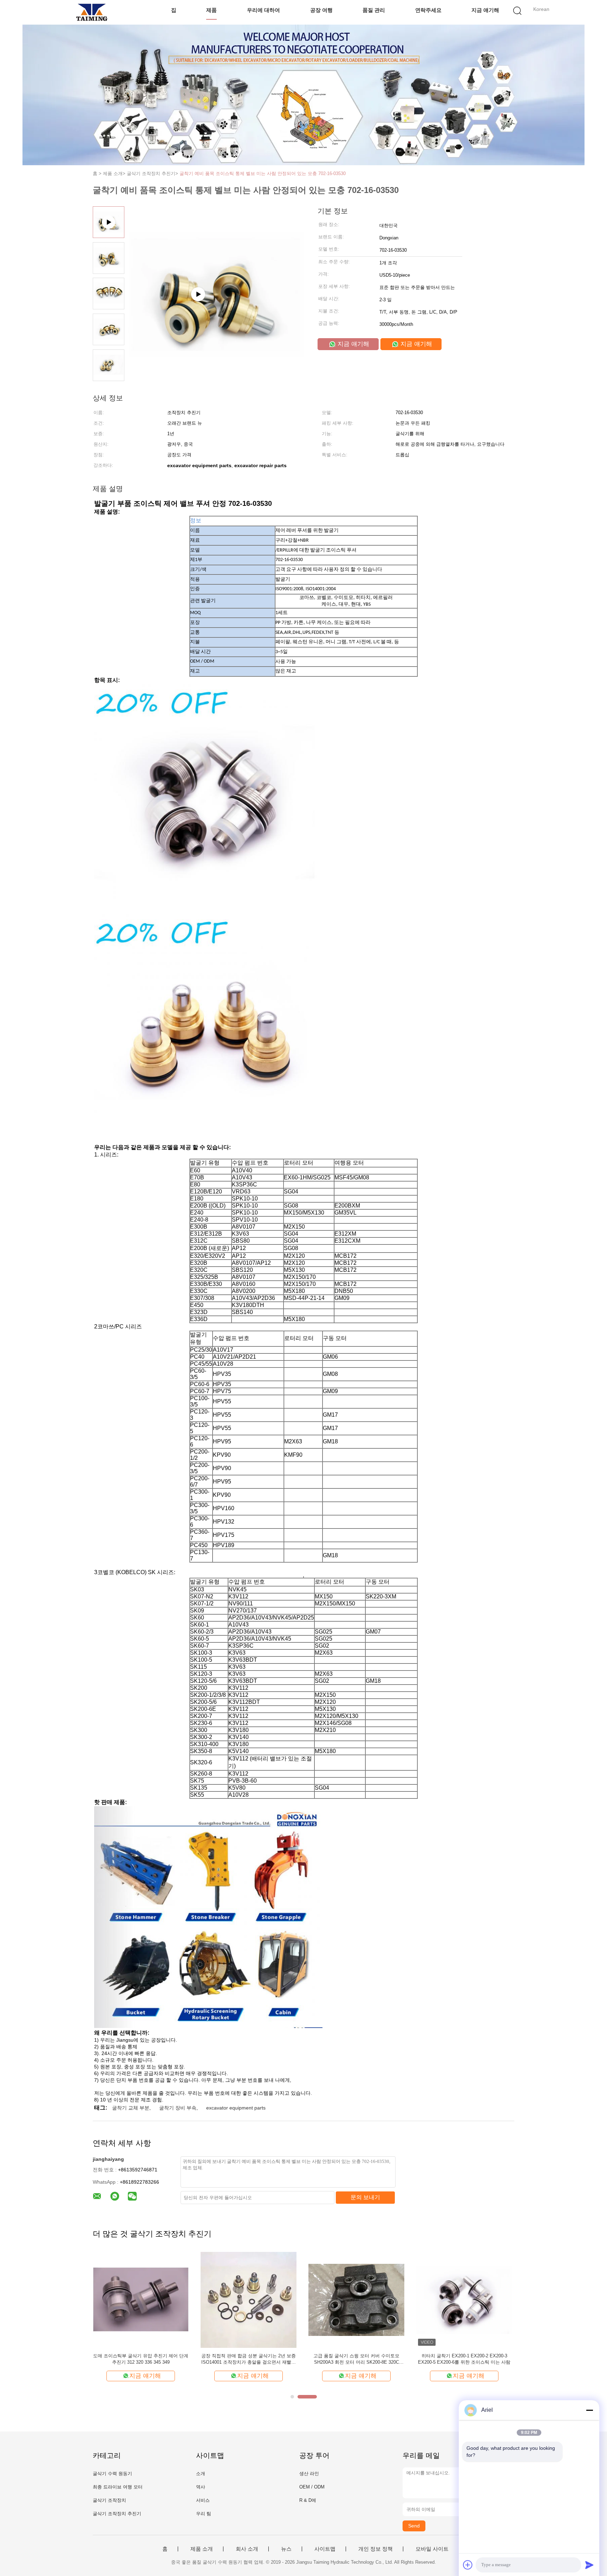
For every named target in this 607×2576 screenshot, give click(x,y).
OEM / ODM (312, 2487)
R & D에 (308, 2500)
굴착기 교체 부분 (131, 2108)
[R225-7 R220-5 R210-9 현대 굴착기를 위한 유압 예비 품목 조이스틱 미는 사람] (464, 2300)
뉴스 (286, 2549)
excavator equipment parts (236, 2108)
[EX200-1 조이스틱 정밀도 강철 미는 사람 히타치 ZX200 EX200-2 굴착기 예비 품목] (249, 2300)
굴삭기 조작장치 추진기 (117, 2514)
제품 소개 (202, 2549)
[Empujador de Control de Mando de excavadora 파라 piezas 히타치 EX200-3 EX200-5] (356, 2300)
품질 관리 (374, 10)
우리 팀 (204, 2514)
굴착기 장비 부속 (178, 2108)
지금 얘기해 (485, 10)
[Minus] (589, 2410)
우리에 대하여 (263, 10)
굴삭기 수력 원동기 (112, 2474)
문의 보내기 (365, 2197)
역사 (201, 2487)
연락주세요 (428, 10)
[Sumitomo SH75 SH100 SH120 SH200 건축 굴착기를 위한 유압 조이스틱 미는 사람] (141, 2300)
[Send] (589, 2565)
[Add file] (468, 2565)
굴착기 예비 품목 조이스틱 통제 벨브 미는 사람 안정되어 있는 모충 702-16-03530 (263, 173)
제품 (211, 10)
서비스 (203, 2500)
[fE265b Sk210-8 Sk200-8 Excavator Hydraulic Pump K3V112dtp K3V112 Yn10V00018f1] (216, 330)
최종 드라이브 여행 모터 (118, 2487)
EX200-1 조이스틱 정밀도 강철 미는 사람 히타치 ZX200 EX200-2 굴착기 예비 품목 (249, 2359)
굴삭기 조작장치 (109, 2500)
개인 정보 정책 (376, 2549)
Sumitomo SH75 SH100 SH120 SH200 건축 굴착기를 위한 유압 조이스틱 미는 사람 (141, 2359)
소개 (201, 2474)
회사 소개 (247, 2549)
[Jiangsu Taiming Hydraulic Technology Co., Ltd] (92, 12)
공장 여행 (321, 10)
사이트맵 (325, 2549)
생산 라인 (309, 2474)
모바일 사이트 (432, 2549)
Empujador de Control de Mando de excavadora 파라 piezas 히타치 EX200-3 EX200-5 (357, 2359)
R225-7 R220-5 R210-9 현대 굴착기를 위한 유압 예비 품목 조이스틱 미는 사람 (464, 2359)
